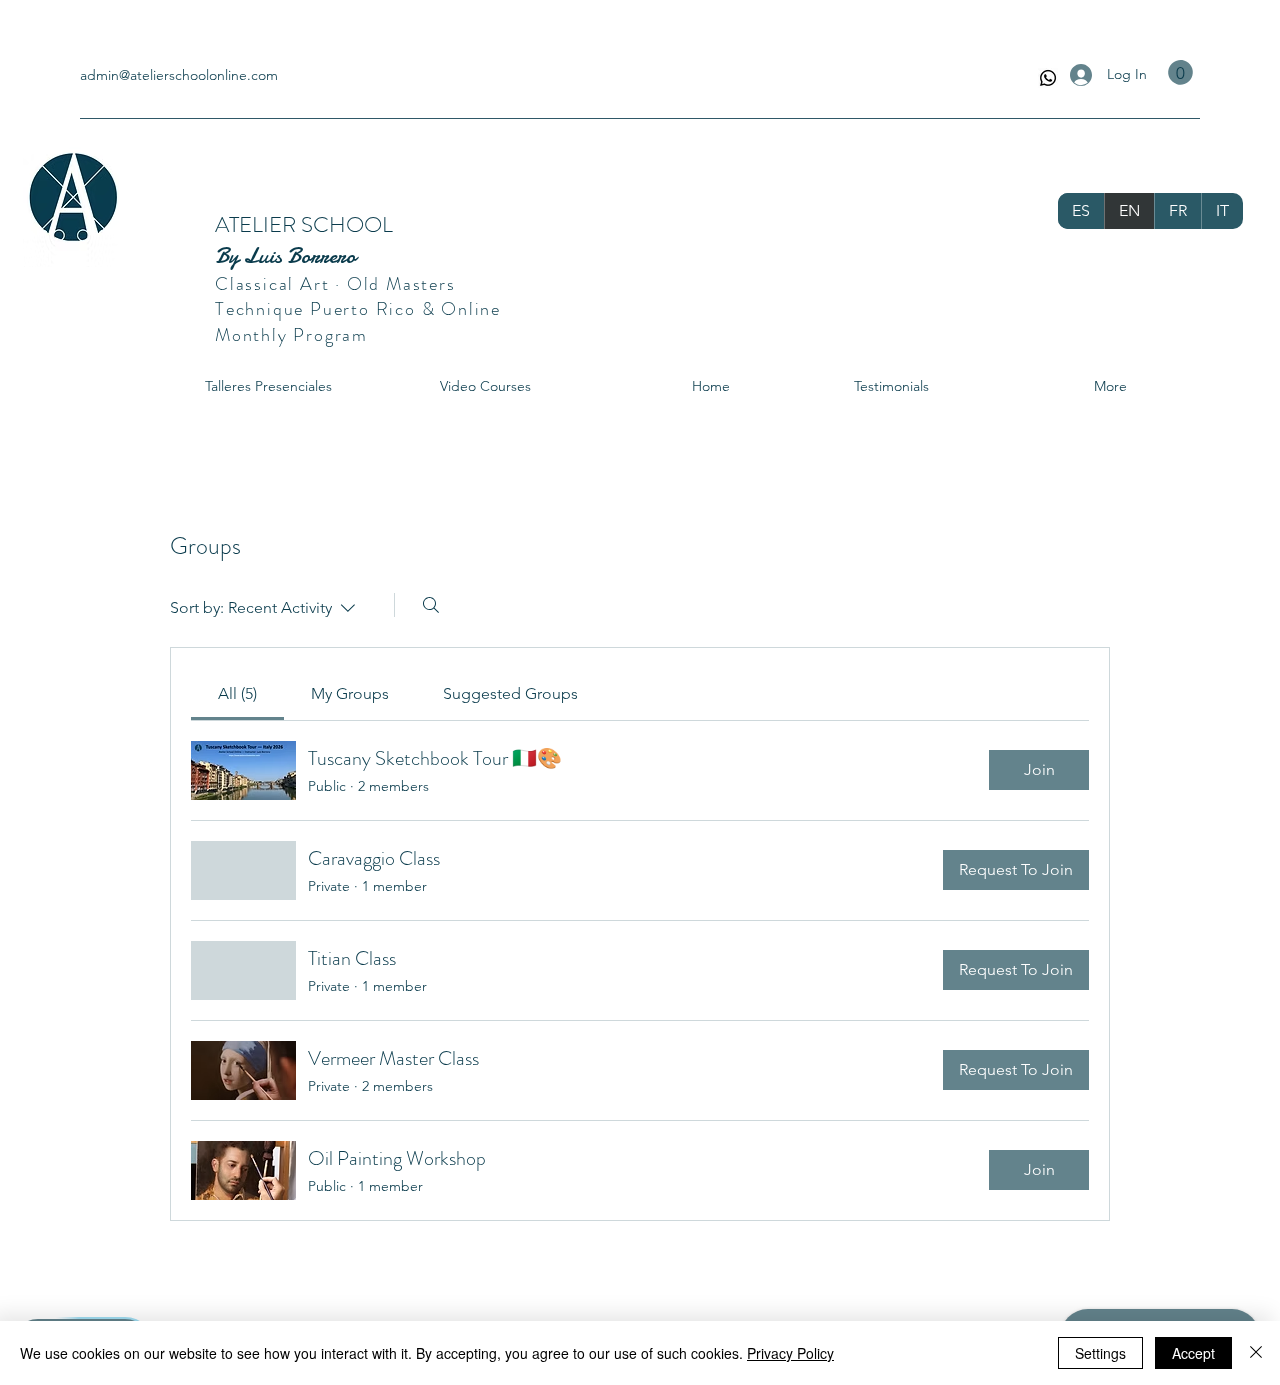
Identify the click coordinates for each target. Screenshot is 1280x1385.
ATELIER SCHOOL (306, 224)
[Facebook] (1048, 78)
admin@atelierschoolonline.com (179, 75)
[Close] (1256, 1353)
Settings (1100, 1353)
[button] (1180, 72)
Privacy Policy (790, 1353)
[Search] (431, 605)
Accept (1193, 1353)
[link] (237, 693)
